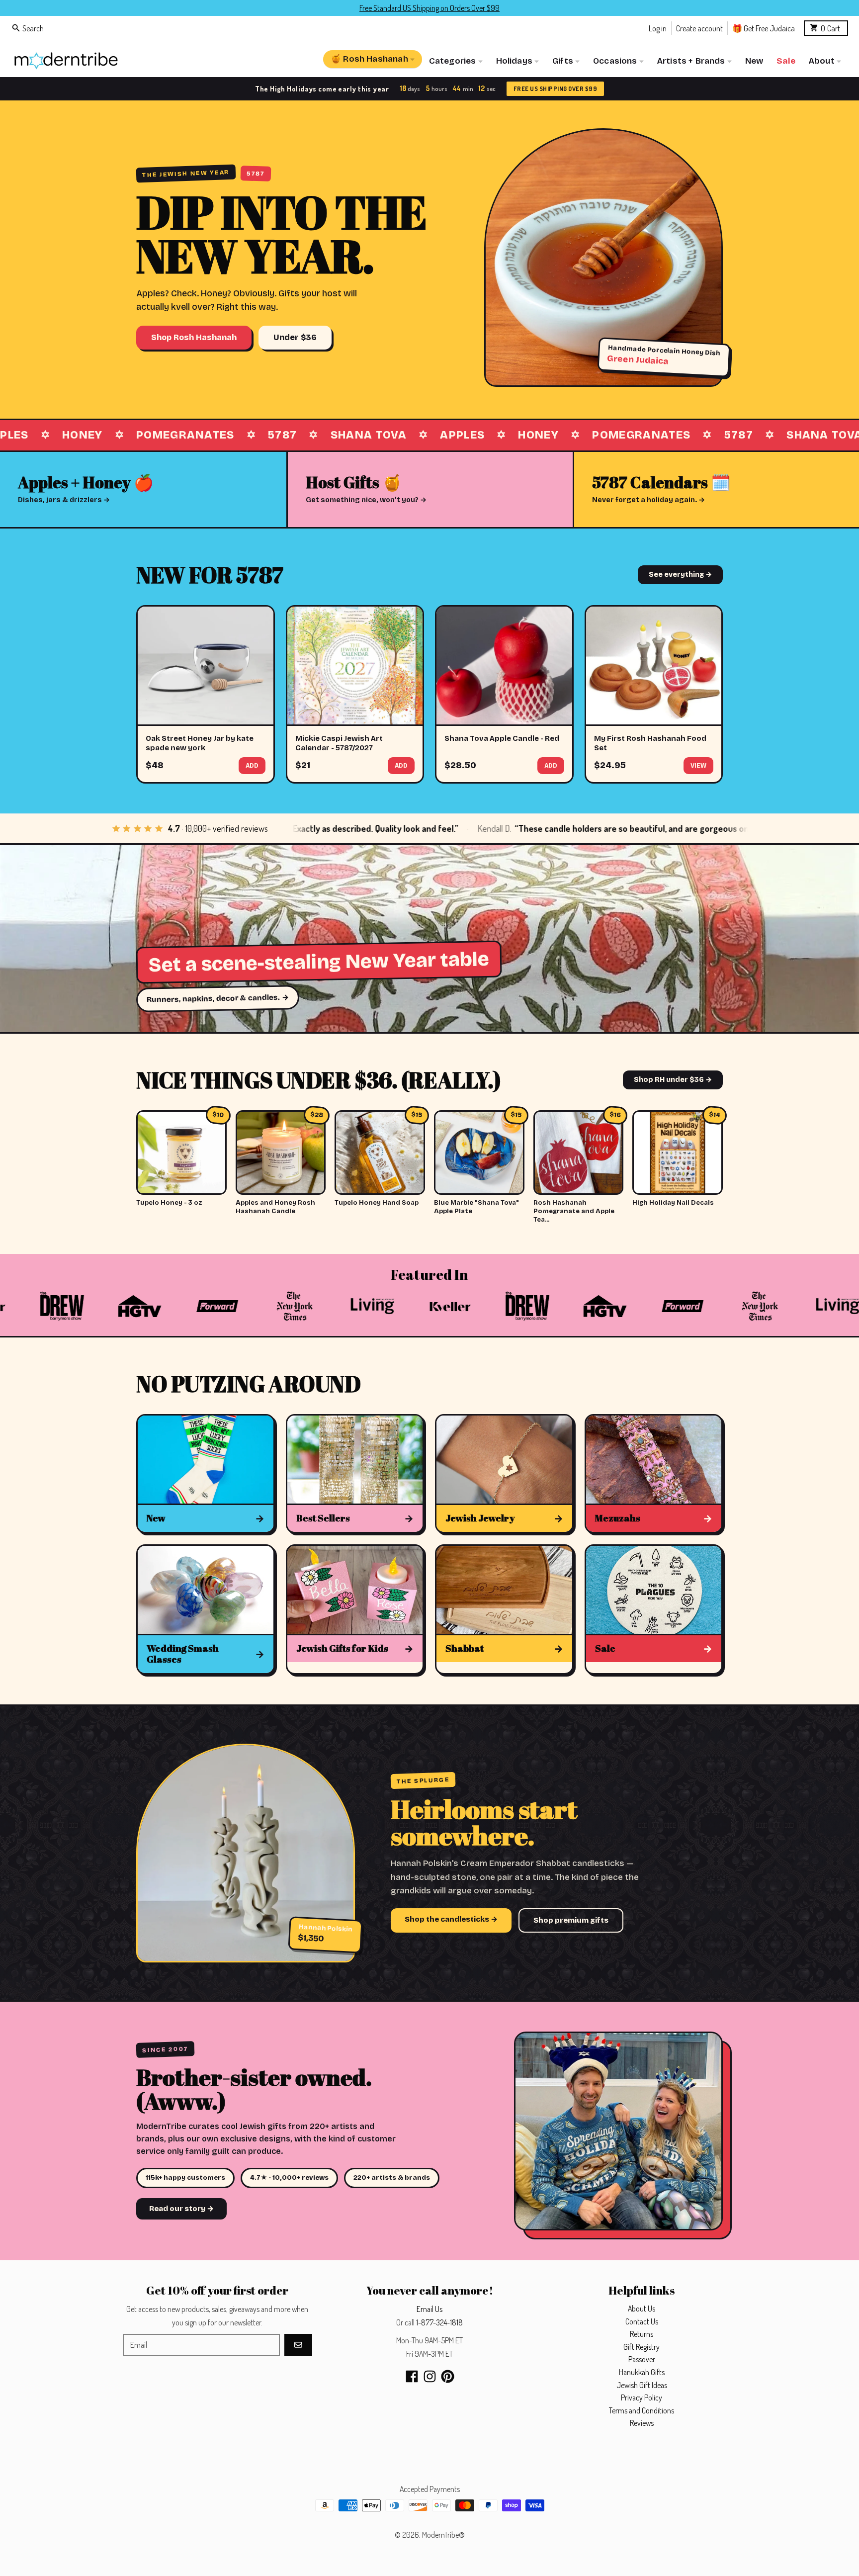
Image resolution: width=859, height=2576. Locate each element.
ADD (252, 766)
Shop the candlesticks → (451, 1919)
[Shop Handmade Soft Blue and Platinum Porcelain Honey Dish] (603, 258)
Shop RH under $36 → (673, 1080)
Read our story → (181, 2209)
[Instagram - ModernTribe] (430, 2376)
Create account (699, 28)
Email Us (429, 2309)
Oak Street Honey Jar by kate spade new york (200, 743)
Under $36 (295, 337)
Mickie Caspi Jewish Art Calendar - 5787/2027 (339, 743)
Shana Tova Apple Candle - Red (502, 738)
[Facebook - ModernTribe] (412, 2376)
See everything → (680, 575)
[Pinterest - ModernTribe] (448, 2376)
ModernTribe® (443, 2535)
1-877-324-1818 (439, 2322)
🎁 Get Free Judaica (764, 28)
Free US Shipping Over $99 (554, 89)
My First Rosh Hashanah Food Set (650, 743)
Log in (658, 28)
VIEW (698, 766)
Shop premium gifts (571, 1920)
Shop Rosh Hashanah (194, 337)
